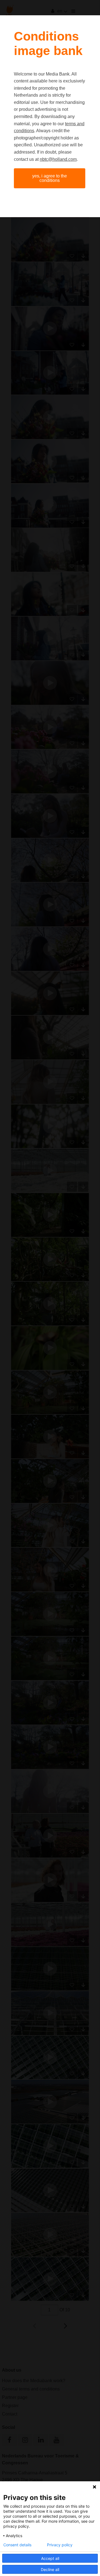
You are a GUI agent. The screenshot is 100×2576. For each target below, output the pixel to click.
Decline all (50, 2569)
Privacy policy (60, 2545)
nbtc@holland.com (58, 159)
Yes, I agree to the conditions (50, 178)
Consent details (17, 2545)
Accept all (50, 2558)
